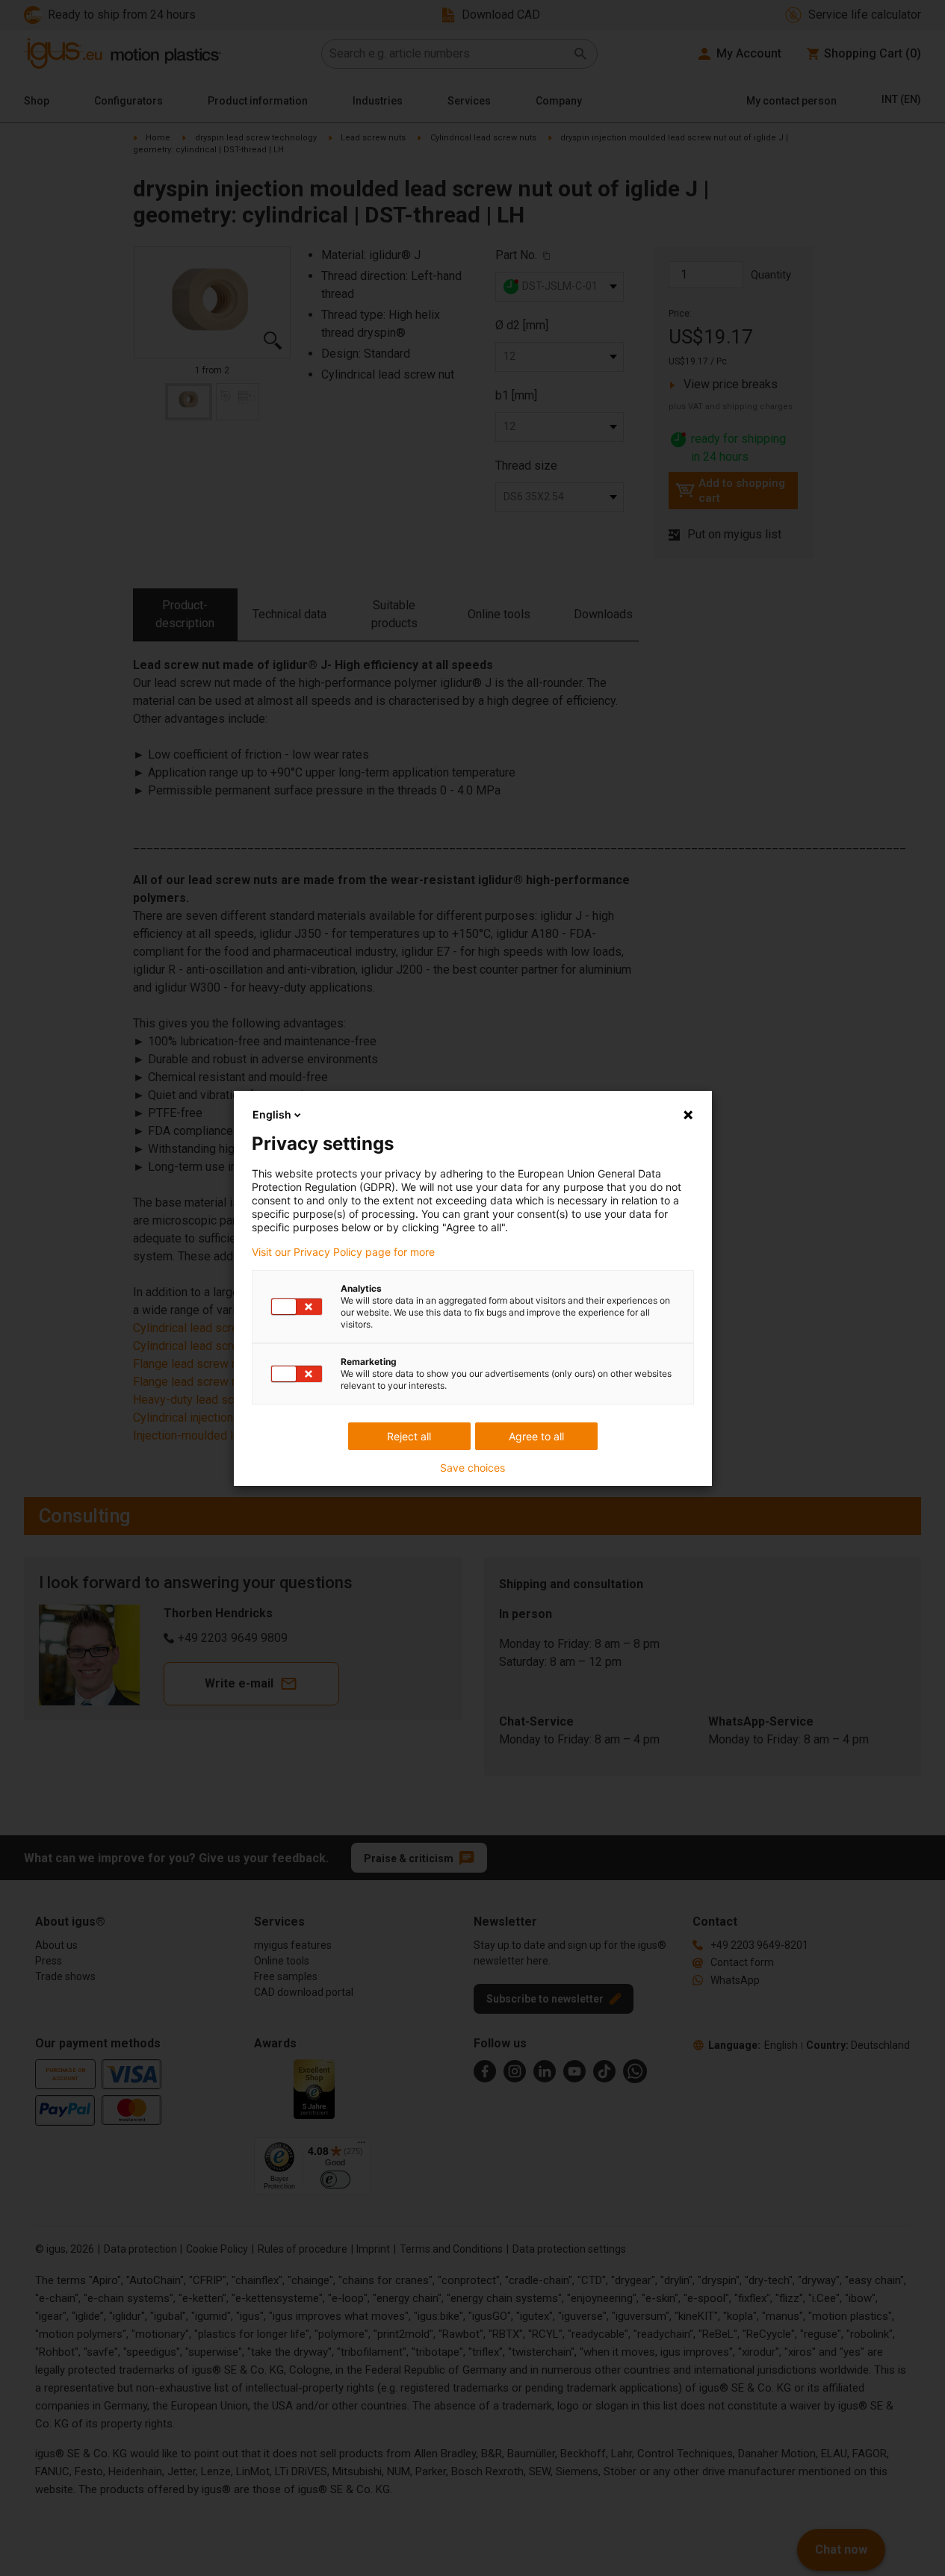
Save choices (472, 1468)
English (272, 1114)
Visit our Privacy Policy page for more (343, 1252)
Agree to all (536, 1436)
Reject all (409, 1436)
